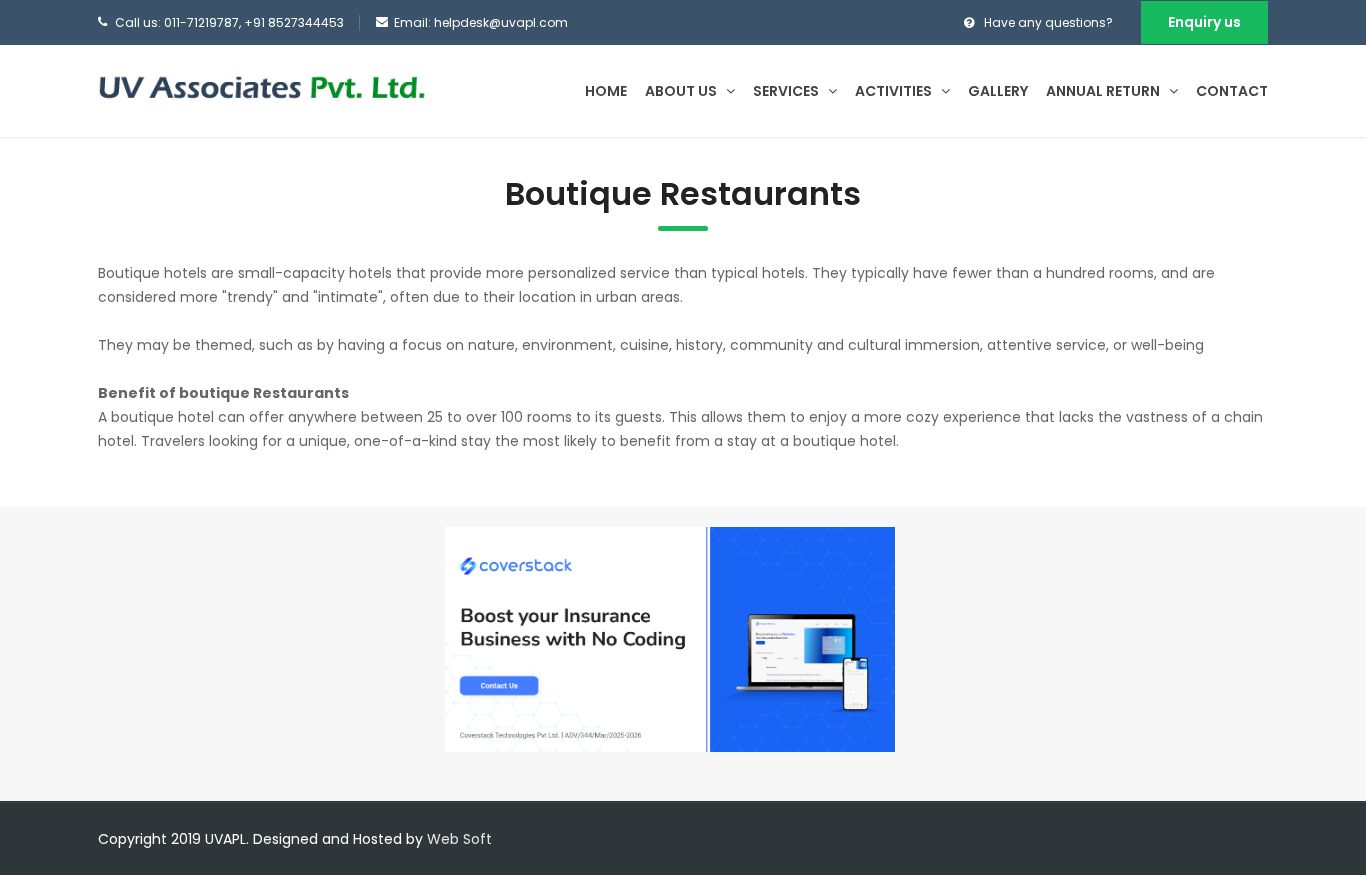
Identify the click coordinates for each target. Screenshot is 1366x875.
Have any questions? (1048, 22)
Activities (895, 91)
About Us (682, 91)
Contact (1232, 91)
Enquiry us (1204, 22)
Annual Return (1104, 91)
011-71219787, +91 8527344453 (254, 22)
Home (606, 91)
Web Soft (459, 839)
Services (787, 91)
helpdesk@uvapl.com (501, 22)
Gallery (998, 91)
